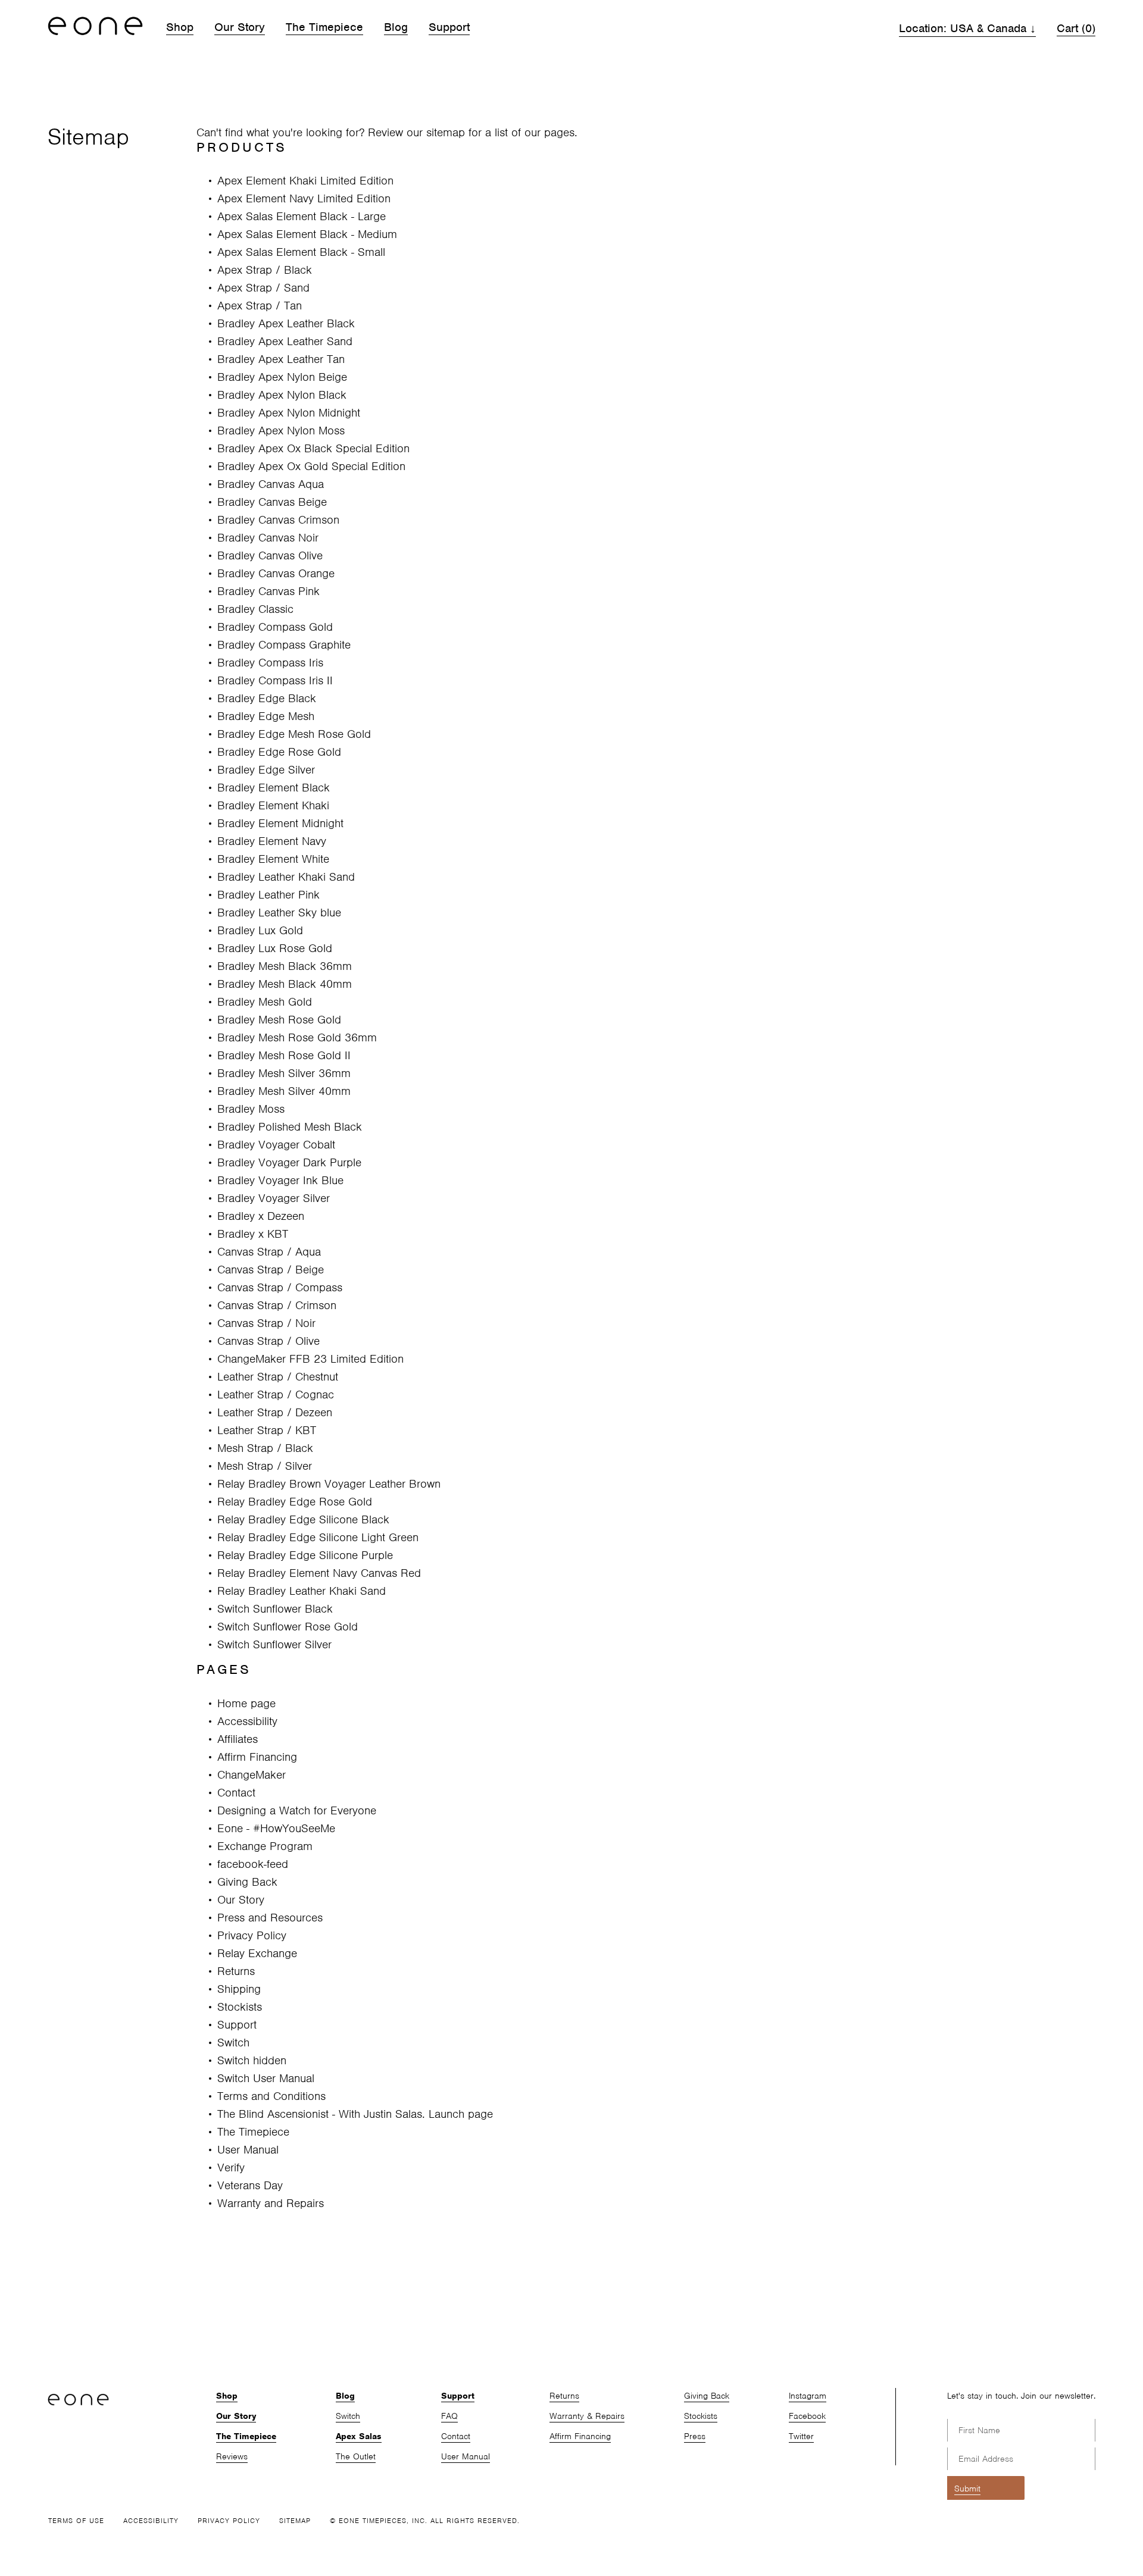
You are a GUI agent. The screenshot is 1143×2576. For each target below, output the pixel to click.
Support (449, 27)
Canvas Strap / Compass (280, 1287)
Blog (396, 27)
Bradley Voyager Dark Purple (289, 1162)
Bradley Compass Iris (270, 663)
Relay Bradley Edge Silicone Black (303, 1519)
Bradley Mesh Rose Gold (279, 1020)
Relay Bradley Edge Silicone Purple (305, 1555)
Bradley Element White (273, 859)
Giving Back (247, 1882)
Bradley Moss (251, 1109)
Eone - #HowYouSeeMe (276, 1828)
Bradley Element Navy (272, 841)
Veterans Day (250, 2185)
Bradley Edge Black (267, 698)
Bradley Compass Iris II (275, 680)
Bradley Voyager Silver (274, 1198)
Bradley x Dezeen (261, 1216)
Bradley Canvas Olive (270, 555)
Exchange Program (265, 1846)
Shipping (239, 1989)
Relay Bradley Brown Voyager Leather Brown (329, 1484)
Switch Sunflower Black (275, 1609)
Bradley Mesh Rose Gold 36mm (297, 1037)
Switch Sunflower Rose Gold (288, 1627)
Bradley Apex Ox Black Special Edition (313, 448)
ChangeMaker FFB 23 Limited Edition (310, 1359)
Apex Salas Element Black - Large (302, 216)
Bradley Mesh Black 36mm (285, 966)
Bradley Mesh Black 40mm (285, 984)
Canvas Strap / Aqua (269, 1252)
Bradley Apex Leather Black (286, 323)
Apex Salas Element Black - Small (301, 252)
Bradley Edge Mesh (266, 716)
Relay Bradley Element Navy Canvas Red (319, 1573)
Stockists (240, 2007)
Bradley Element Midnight (280, 823)
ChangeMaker (252, 1775)
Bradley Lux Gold (260, 930)
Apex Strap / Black (265, 270)
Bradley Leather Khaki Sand (286, 877)
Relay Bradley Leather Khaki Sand (302, 1591)
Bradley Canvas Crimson (278, 520)
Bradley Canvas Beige (272, 502)
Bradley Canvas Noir (268, 538)
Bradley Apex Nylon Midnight (289, 413)
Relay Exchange (257, 1953)
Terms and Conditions (271, 2096)
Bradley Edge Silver (266, 770)
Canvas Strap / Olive (268, 1341)
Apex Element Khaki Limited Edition (305, 181)
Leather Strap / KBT (267, 1430)
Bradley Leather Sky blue (279, 913)
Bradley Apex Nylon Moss (281, 431)
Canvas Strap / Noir (266, 1323)
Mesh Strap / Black (265, 1448)
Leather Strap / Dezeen (275, 1412)
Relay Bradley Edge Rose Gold (295, 1502)
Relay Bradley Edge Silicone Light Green (318, 1537)
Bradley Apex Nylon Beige (282, 377)
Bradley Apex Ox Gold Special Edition (311, 466)
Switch (233, 2043)
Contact (236, 1793)
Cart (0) (1076, 28)
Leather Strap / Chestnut (278, 1377)
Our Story (240, 27)
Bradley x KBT (253, 1234)
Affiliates (238, 1739)
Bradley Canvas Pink (268, 591)
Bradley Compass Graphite (284, 645)
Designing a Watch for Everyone (297, 1810)
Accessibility (247, 1721)
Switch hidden (252, 2060)
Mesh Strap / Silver (265, 1466)
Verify (231, 2167)
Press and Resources (270, 1918)
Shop (180, 27)
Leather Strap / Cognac (276, 1395)
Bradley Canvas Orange (276, 573)
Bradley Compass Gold (275, 627)
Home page (246, 1703)
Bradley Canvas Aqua (271, 484)
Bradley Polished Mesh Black (290, 1127)
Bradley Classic (255, 609)
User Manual (248, 2150)
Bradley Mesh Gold (265, 1002)
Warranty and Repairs (271, 2203)
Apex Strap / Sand (263, 288)
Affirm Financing (257, 1757)
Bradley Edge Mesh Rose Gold (294, 734)
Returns (236, 1971)
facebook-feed (253, 1864)
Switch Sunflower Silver (274, 1644)
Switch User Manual (266, 2078)
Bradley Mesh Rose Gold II (284, 1055)
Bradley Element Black (274, 788)
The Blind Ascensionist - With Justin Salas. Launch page (355, 2114)
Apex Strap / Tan (260, 306)
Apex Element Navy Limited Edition (304, 198)
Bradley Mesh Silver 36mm (284, 1073)
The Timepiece (324, 27)
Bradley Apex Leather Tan (281, 359)
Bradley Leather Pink (268, 895)
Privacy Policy (252, 1935)
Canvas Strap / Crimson (277, 1305)
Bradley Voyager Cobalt (276, 1145)
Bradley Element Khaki (273, 805)
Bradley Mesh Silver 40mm (284, 1091)
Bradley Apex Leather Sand (285, 341)
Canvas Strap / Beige (271, 1270)
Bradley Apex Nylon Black (282, 395)
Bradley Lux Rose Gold (275, 948)
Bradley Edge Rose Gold (279, 752)
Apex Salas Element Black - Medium (307, 234)
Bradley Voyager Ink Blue (280, 1180)
